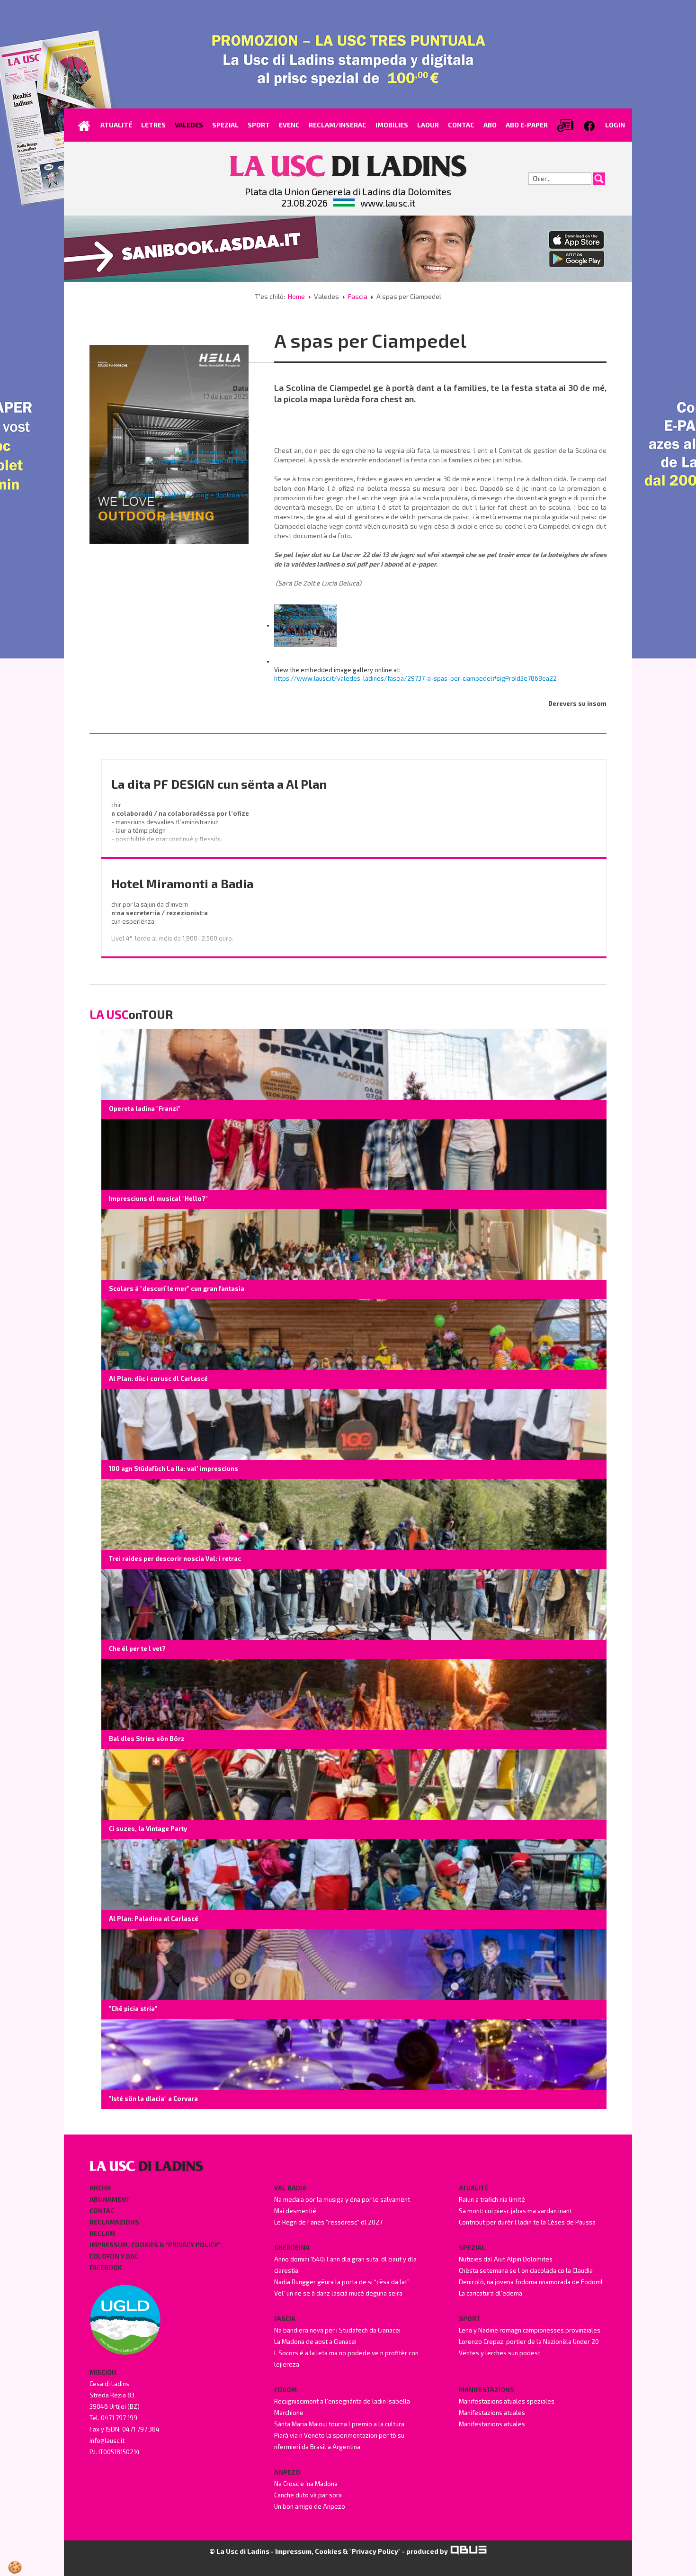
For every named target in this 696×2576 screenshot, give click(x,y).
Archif (100, 2188)
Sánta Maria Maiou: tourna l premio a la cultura (339, 2424)
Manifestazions (486, 2390)
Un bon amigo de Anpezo (310, 2506)
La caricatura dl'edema (491, 2293)
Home (296, 296)
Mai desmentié (295, 2211)
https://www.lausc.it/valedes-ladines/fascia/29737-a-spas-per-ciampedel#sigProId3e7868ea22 (415, 678)
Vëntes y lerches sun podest (500, 2353)
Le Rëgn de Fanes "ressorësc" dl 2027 (328, 2222)
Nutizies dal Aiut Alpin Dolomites (506, 2259)
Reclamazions (114, 2222)
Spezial (472, 2248)
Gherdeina (292, 2248)
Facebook (106, 2268)
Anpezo (287, 2472)
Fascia (358, 296)
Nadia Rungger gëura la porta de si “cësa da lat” (342, 2282)
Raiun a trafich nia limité (492, 2199)
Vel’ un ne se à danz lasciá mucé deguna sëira (338, 2293)
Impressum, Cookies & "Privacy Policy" (155, 2245)
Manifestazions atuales (492, 2413)
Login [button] (615, 125)
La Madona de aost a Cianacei (315, 2342)
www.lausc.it (388, 203)
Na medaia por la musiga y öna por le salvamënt (342, 2199)
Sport (469, 2319)
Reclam (102, 2234)
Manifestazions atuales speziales (507, 2401)
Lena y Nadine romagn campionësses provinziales (530, 2330)
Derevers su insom (577, 703)
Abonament (110, 2199)
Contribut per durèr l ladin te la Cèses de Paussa (527, 2222)
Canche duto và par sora (308, 2495)
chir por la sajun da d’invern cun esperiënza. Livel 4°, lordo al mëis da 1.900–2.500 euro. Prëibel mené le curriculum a (173, 930)
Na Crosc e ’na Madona (306, 2484)
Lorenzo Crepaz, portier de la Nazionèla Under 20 (529, 2342)
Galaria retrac (225, 419)
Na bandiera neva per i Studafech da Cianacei (337, 2330)
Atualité (473, 2188)
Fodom (286, 2390)
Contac (102, 2211)
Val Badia (290, 2188)
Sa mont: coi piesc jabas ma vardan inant (515, 2211)
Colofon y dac (114, 2256)
